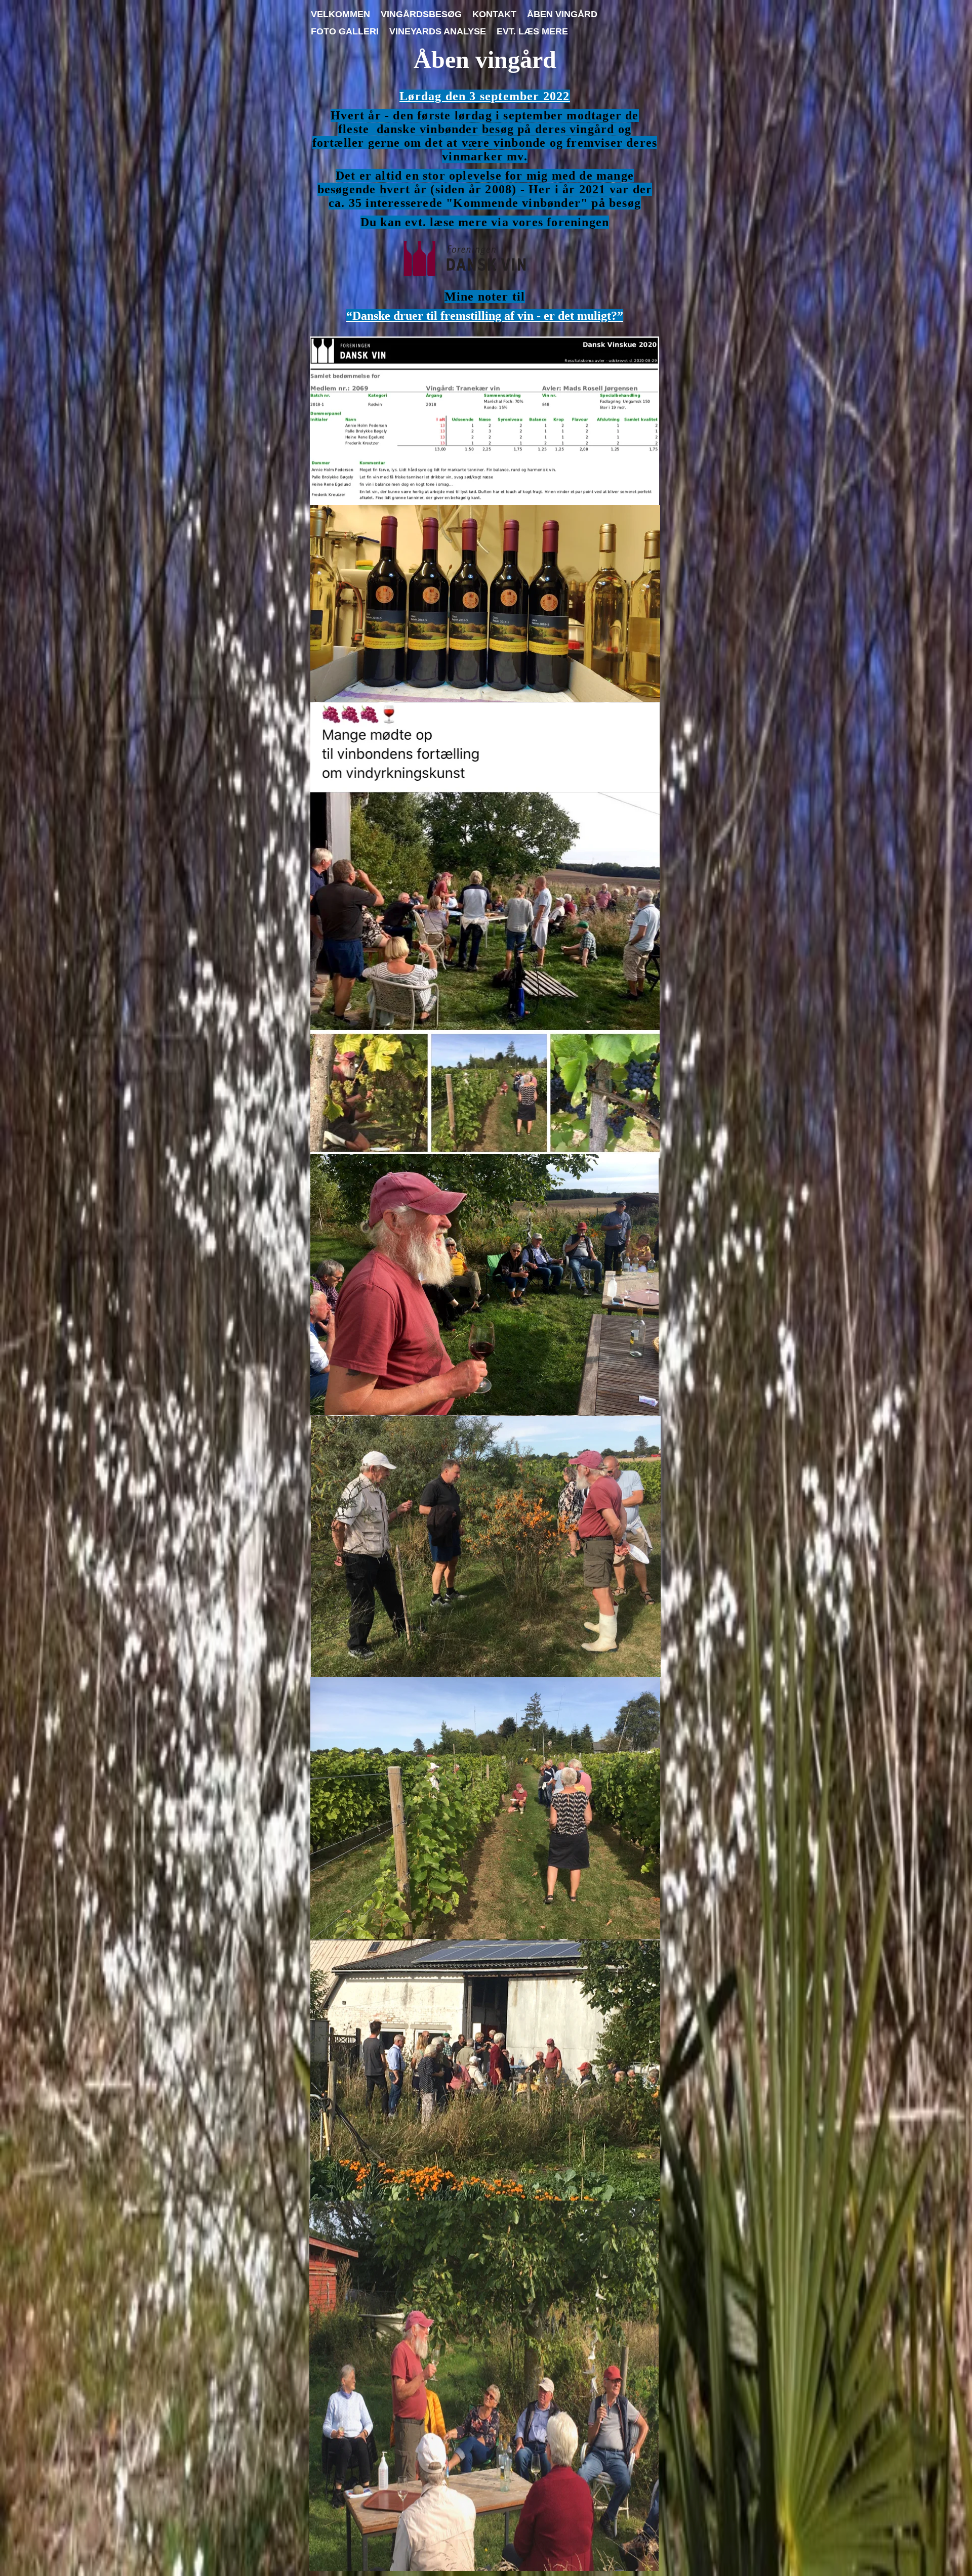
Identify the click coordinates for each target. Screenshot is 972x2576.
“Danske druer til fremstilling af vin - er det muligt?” (485, 316)
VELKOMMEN (340, 14)
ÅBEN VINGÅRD (562, 14)
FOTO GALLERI (345, 31)
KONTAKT (494, 14)
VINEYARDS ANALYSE (438, 31)
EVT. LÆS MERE (532, 31)
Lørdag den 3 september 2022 (484, 96)
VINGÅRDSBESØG (421, 14)
